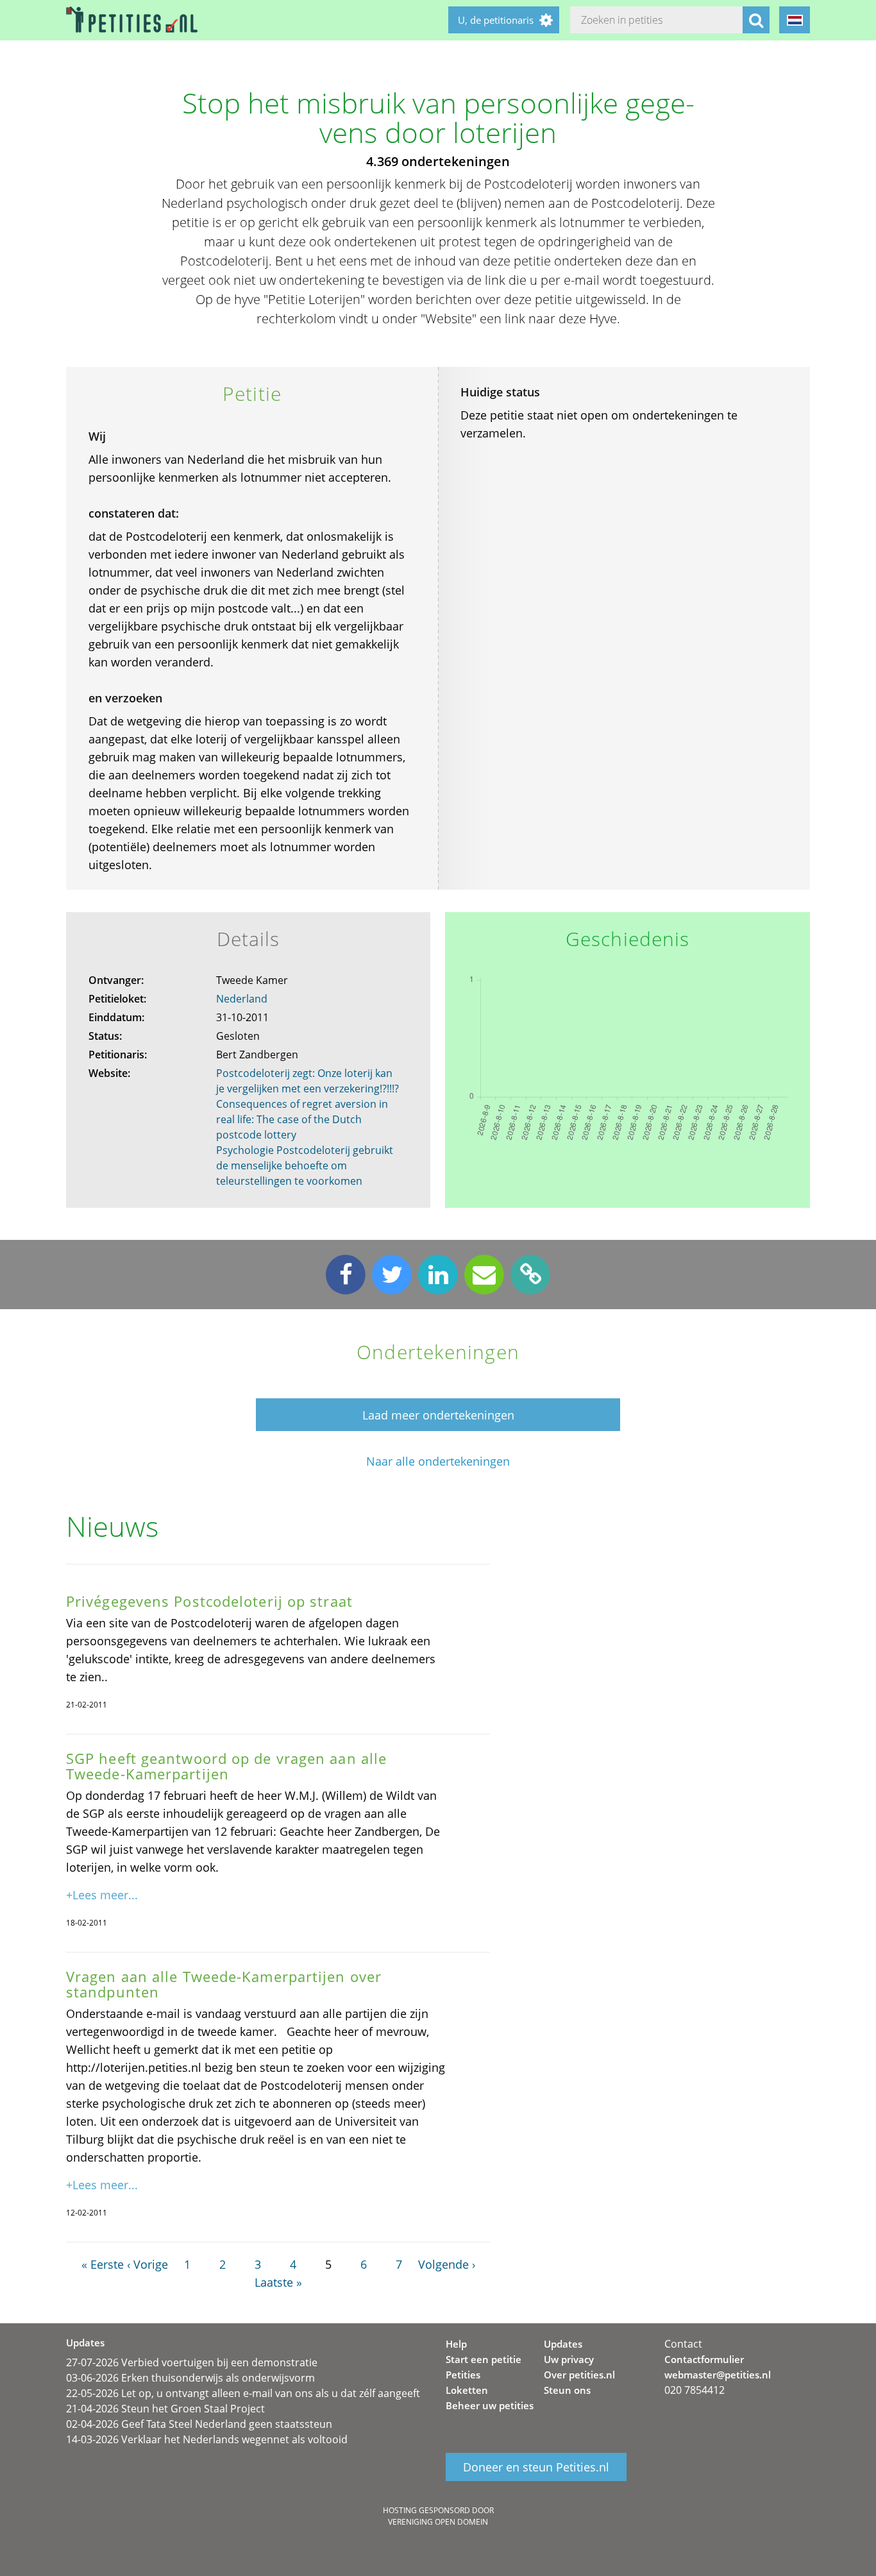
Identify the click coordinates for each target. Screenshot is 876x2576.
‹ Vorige (147, 2264)
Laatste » (278, 2282)
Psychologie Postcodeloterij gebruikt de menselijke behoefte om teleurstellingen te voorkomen (305, 1165)
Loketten (467, 2390)
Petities (463, 2375)
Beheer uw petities (490, 2405)
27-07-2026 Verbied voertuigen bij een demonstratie (192, 2362)
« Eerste (103, 2264)
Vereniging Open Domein (438, 2522)
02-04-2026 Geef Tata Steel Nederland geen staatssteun (199, 2424)
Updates (563, 2344)
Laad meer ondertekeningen (438, 1415)
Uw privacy (569, 2359)
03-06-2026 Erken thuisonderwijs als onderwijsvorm (190, 2378)
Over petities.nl (579, 2375)
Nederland (242, 999)
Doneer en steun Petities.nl (536, 2467)
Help (456, 2344)
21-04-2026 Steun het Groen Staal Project (165, 2409)
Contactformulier (704, 2359)
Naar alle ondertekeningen (438, 1462)
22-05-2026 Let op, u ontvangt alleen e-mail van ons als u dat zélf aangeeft (243, 2393)
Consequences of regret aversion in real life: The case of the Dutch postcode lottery (302, 1119)
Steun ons (567, 2390)
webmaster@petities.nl (718, 2375)
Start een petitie (484, 2359)
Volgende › (447, 2264)
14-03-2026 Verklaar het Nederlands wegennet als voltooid (207, 2439)
